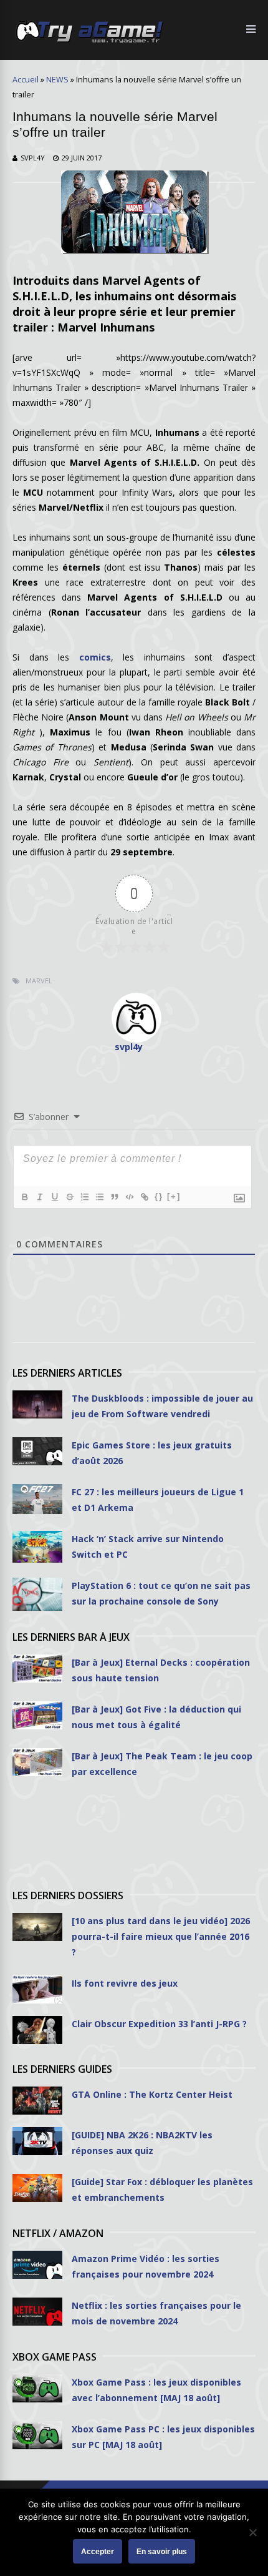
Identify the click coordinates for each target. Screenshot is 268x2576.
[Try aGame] (89, 42)
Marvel (39, 981)
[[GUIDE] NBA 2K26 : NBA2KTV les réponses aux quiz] (37, 2141)
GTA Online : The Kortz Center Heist (152, 2094)
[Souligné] (54, 1197)
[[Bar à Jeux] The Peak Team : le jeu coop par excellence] (37, 1762)
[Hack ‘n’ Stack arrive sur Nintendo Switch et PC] (37, 1547)
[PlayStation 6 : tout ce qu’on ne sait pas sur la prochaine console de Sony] (37, 1595)
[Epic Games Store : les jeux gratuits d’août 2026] (37, 1451)
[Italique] (39, 1197)
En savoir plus (162, 2552)
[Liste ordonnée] (84, 1197)
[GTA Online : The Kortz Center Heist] (37, 2101)
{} (159, 1197)
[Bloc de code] (129, 1197)
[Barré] (69, 1197)
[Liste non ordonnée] (99, 1197)
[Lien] (144, 1197)
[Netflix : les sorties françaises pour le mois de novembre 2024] (37, 2312)
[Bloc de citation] (114, 1197)
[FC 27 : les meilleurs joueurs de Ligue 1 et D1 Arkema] (37, 1499)
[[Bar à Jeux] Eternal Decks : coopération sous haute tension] (37, 1669)
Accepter (98, 2552)
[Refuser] (252, 2532)
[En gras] (24, 1197)
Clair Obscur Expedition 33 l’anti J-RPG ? (159, 2024)
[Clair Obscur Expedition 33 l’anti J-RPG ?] (37, 2030)
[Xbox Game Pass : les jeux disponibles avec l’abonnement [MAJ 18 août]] (37, 2388)
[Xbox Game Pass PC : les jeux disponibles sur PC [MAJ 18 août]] (37, 2435)
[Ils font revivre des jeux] (37, 1989)
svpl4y (33, 158)
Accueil (26, 80)
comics (90, 657)
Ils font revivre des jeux (125, 1983)
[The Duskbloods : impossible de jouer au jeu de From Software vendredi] (37, 1404)
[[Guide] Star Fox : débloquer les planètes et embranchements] (37, 2188)
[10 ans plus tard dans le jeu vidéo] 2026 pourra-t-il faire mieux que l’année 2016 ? (161, 1936)
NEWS (57, 80)
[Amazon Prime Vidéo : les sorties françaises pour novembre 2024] (37, 2265)
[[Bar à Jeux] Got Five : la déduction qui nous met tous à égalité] (37, 1715)
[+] (174, 1197)
